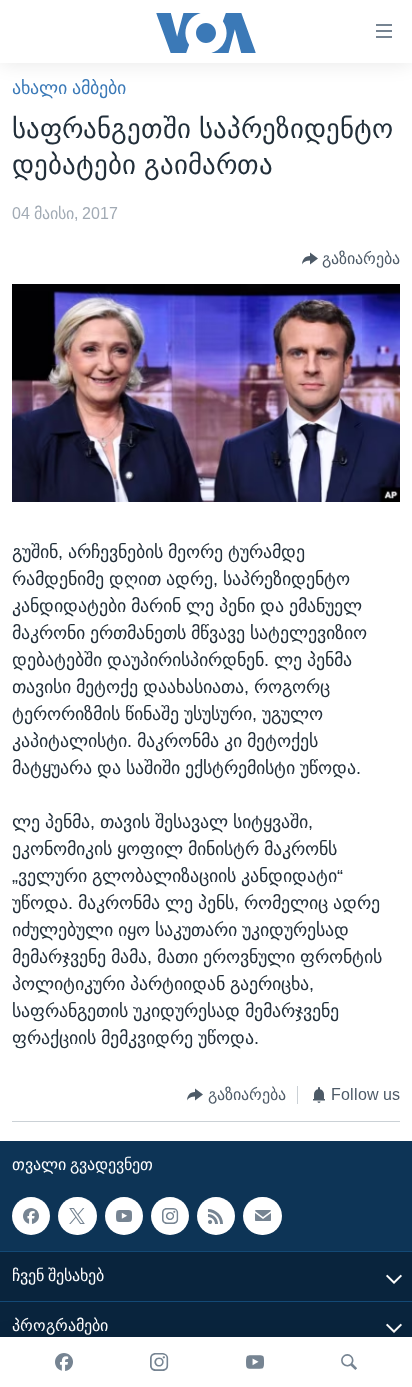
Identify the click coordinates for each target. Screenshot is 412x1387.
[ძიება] (349, 1362)
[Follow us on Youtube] (124, 1216)
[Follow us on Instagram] (170, 1216)
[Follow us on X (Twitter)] (77, 1216)
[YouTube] (255, 1362)
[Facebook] (64, 1362)
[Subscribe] (262, 1216)
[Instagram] (159, 1362)
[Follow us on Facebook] (31, 1216)
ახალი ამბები (69, 88)
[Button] (351, 258)
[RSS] (216, 1216)
